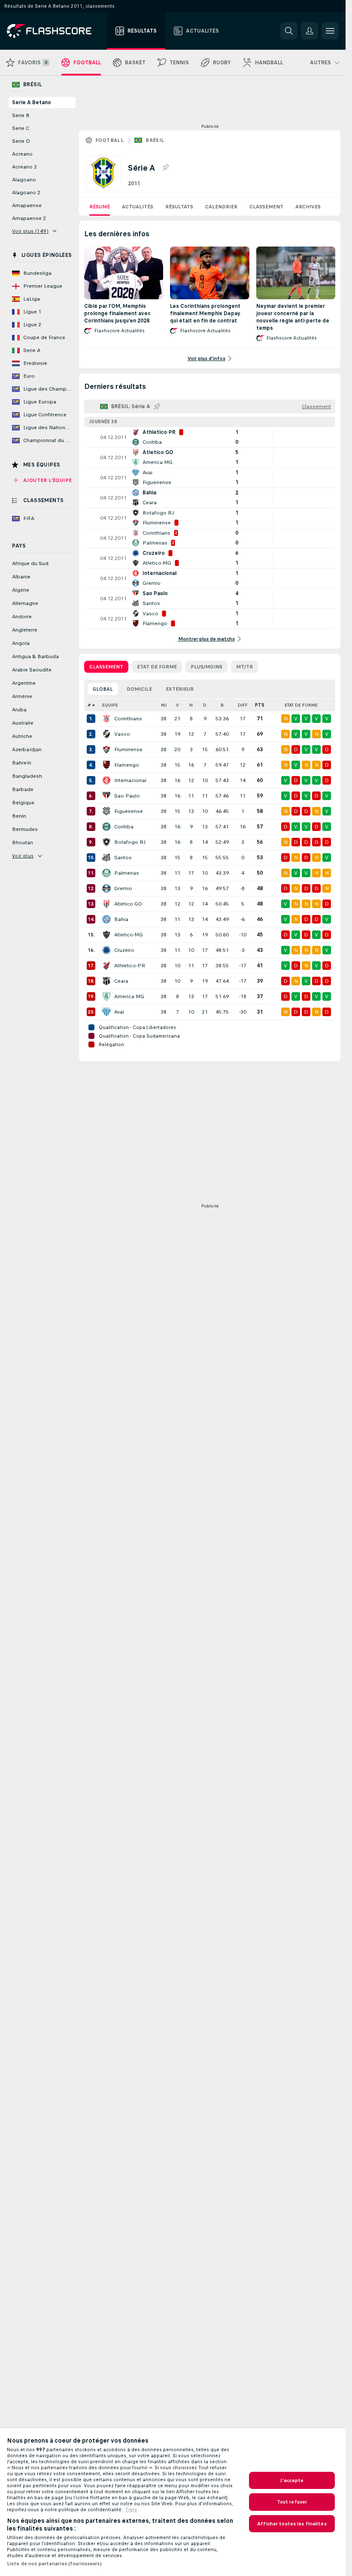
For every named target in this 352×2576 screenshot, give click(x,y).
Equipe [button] (110, 705)
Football (109, 140)
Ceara (121, 981)
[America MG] (106, 996)
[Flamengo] (106, 765)
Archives (308, 207)
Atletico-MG (129, 935)
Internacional (130, 780)
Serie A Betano (32, 102)
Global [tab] (103, 689)
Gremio (123, 888)
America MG (129, 996)
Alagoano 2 (26, 193)
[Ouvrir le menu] (330, 31)
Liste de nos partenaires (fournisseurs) (54, 2564)
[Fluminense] (106, 749)
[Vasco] (106, 734)
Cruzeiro (124, 950)
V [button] (178, 705)
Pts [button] (260, 705)
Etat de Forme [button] (301, 705)
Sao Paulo (127, 796)
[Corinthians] (106, 719)
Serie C (21, 128)
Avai (119, 1012)
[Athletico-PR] (106, 966)
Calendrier (221, 207)
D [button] (205, 705)
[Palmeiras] (106, 873)
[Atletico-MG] (106, 935)
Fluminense (128, 749)
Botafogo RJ (130, 842)
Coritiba (124, 827)
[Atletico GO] (106, 904)
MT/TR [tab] (244, 667)
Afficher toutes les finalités (292, 2524)
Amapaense (27, 205)
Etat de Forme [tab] (157, 667)
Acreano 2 (24, 167)
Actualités (138, 207)
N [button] (191, 705)
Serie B (21, 115)
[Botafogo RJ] (106, 842)
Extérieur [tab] (180, 689)
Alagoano (24, 180)
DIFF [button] (243, 705)
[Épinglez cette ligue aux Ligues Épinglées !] (165, 168)
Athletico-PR (130, 966)
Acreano (22, 154)
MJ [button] (164, 705)
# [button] (89, 705)
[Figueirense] (106, 811)
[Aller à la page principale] (55, 31)
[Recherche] (289, 31)
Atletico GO (128, 904)
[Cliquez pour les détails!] (210, 437)
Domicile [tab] (139, 689)
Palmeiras (127, 873)
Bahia (121, 919)
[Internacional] (106, 780)
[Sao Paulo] (106, 796)
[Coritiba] (106, 827)
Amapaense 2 (29, 218)
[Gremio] (106, 888)
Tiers (131, 2510)
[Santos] (106, 858)
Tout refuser (292, 2502)
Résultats (179, 207)
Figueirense (129, 811)
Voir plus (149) (30, 231)
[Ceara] (106, 981)
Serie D (21, 141)
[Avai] (106, 1012)
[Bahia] (106, 919)
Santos (123, 858)
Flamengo (127, 765)
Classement (266, 207)
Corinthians (128, 719)
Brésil (155, 140)
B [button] (222, 705)
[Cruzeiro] (106, 950)
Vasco (122, 734)
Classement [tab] (106, 667)
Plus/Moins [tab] (206, 667)
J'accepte (292, 2480)
